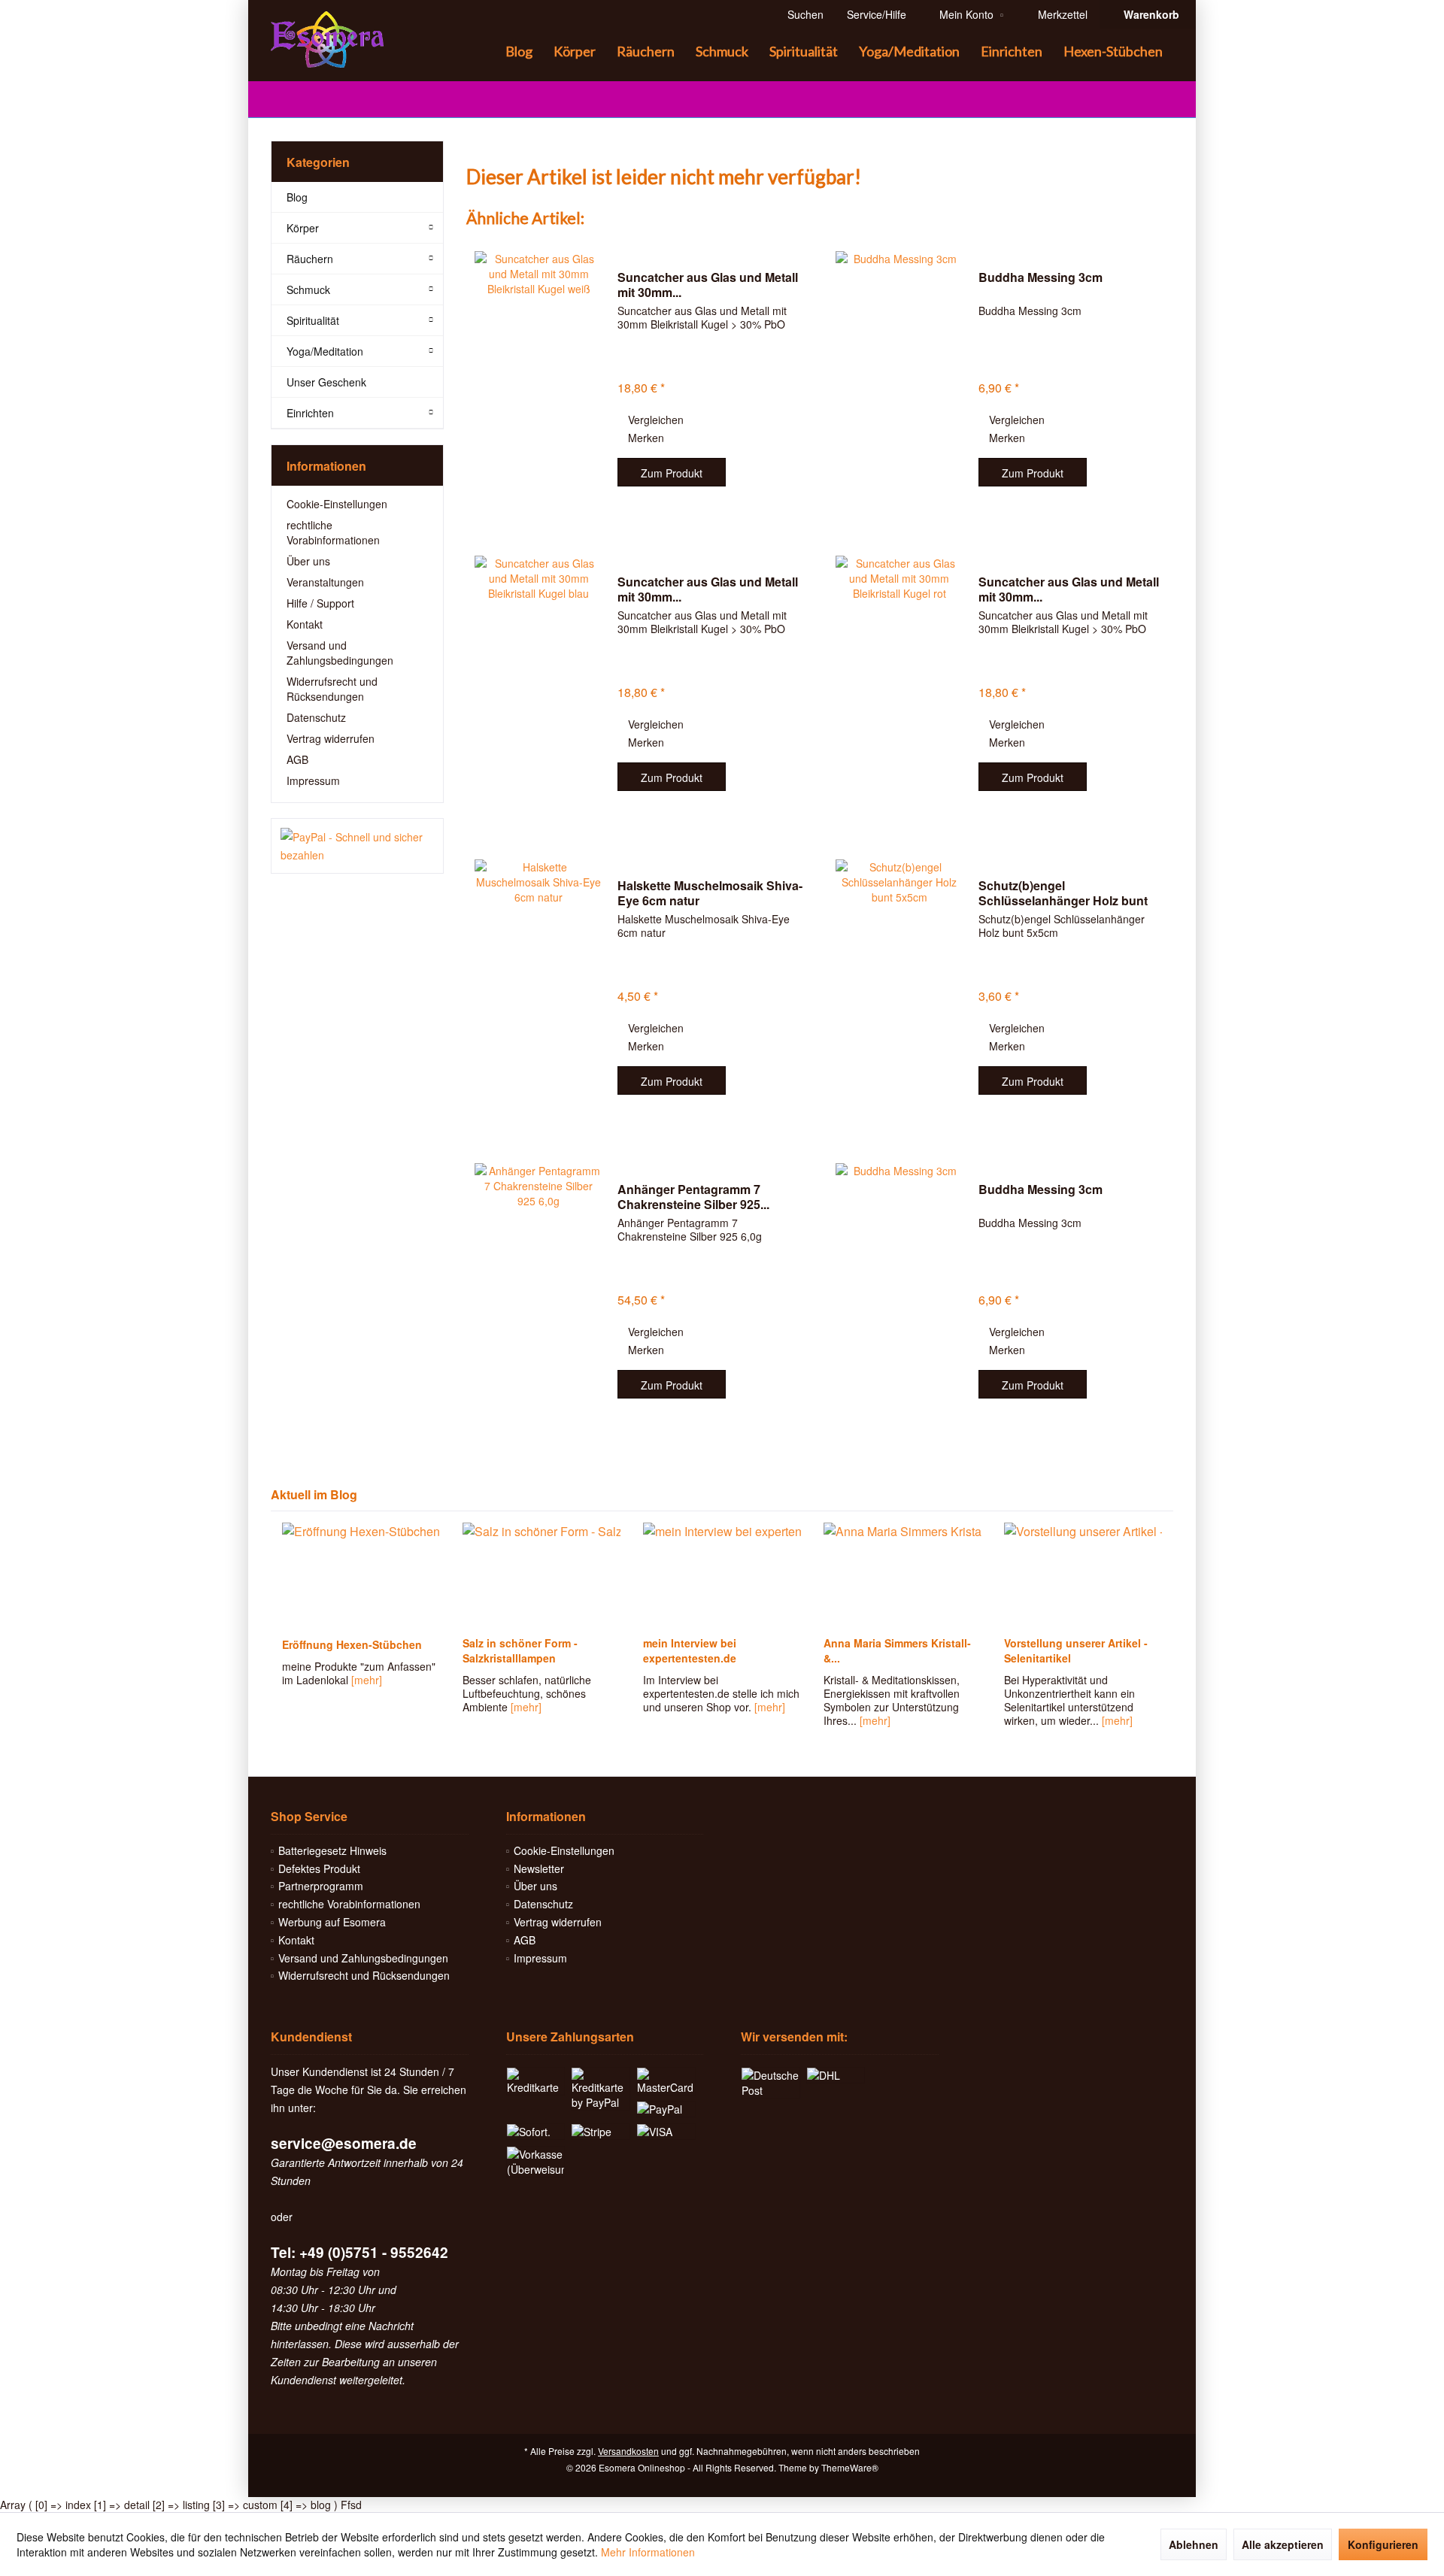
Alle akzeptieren (1283, 2544)
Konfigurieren (1383, 2544)
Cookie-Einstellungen (337, 504)
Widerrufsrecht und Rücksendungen (332, 689)
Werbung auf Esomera (332, 1922)
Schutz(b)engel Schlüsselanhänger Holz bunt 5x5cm (1063, 893)
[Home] (483, 52)
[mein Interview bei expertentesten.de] (722, 1575)
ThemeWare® (850, 2467)
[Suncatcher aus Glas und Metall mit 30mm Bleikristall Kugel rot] (899, 685)
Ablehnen (1194, 2544)
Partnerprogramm (321, 1886)
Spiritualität (313, 320)
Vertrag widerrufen (331, 738)
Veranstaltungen (325, 582)
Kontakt (305, 624)
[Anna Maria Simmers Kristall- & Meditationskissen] (902, 1575)
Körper (303, 228)
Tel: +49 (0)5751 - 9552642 (359, 2252)
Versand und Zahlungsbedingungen (340, 653)
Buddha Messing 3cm (1041, 278)
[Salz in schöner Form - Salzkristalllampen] (541, 1575)
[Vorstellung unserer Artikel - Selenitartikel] (1083, 1575)
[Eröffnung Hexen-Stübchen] (361, 1575)
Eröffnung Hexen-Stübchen (352, 1644)
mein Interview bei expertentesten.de (690, 1650)
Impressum (313, 780)
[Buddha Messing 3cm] (899, 380)
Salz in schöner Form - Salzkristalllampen (520, 1650)
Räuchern (310, 259)
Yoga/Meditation (325, 351)
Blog (297, 197)
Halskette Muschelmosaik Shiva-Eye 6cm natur (710, 893)
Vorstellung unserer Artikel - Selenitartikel (1076, 1650)
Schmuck (308, 289)
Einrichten (310, 413)
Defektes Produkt (319, 1868)
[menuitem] (1147, 14)
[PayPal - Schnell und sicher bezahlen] (357, 846)
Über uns (308, 561)
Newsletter (539, 1868)
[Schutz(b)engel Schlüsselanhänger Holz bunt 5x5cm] (899, 988)
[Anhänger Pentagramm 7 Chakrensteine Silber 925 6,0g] (538, 1292)
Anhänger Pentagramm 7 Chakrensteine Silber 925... (693, 1197)
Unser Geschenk (326, 382)
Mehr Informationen (648, 2552)
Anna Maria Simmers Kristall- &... (897, 1650)
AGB (297, 759)
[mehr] (367, 1680)
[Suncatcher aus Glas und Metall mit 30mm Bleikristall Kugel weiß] (538, 380)
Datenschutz (316, 717)
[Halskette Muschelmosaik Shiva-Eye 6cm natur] (538, 988)
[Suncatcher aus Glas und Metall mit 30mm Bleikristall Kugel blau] (538, 685)
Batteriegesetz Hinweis (332, 1850)
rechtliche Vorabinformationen (333, 532)
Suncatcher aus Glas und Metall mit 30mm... (708, 285)
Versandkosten (628, 2451)
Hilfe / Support (320, 603)
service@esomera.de (344, 2143)
